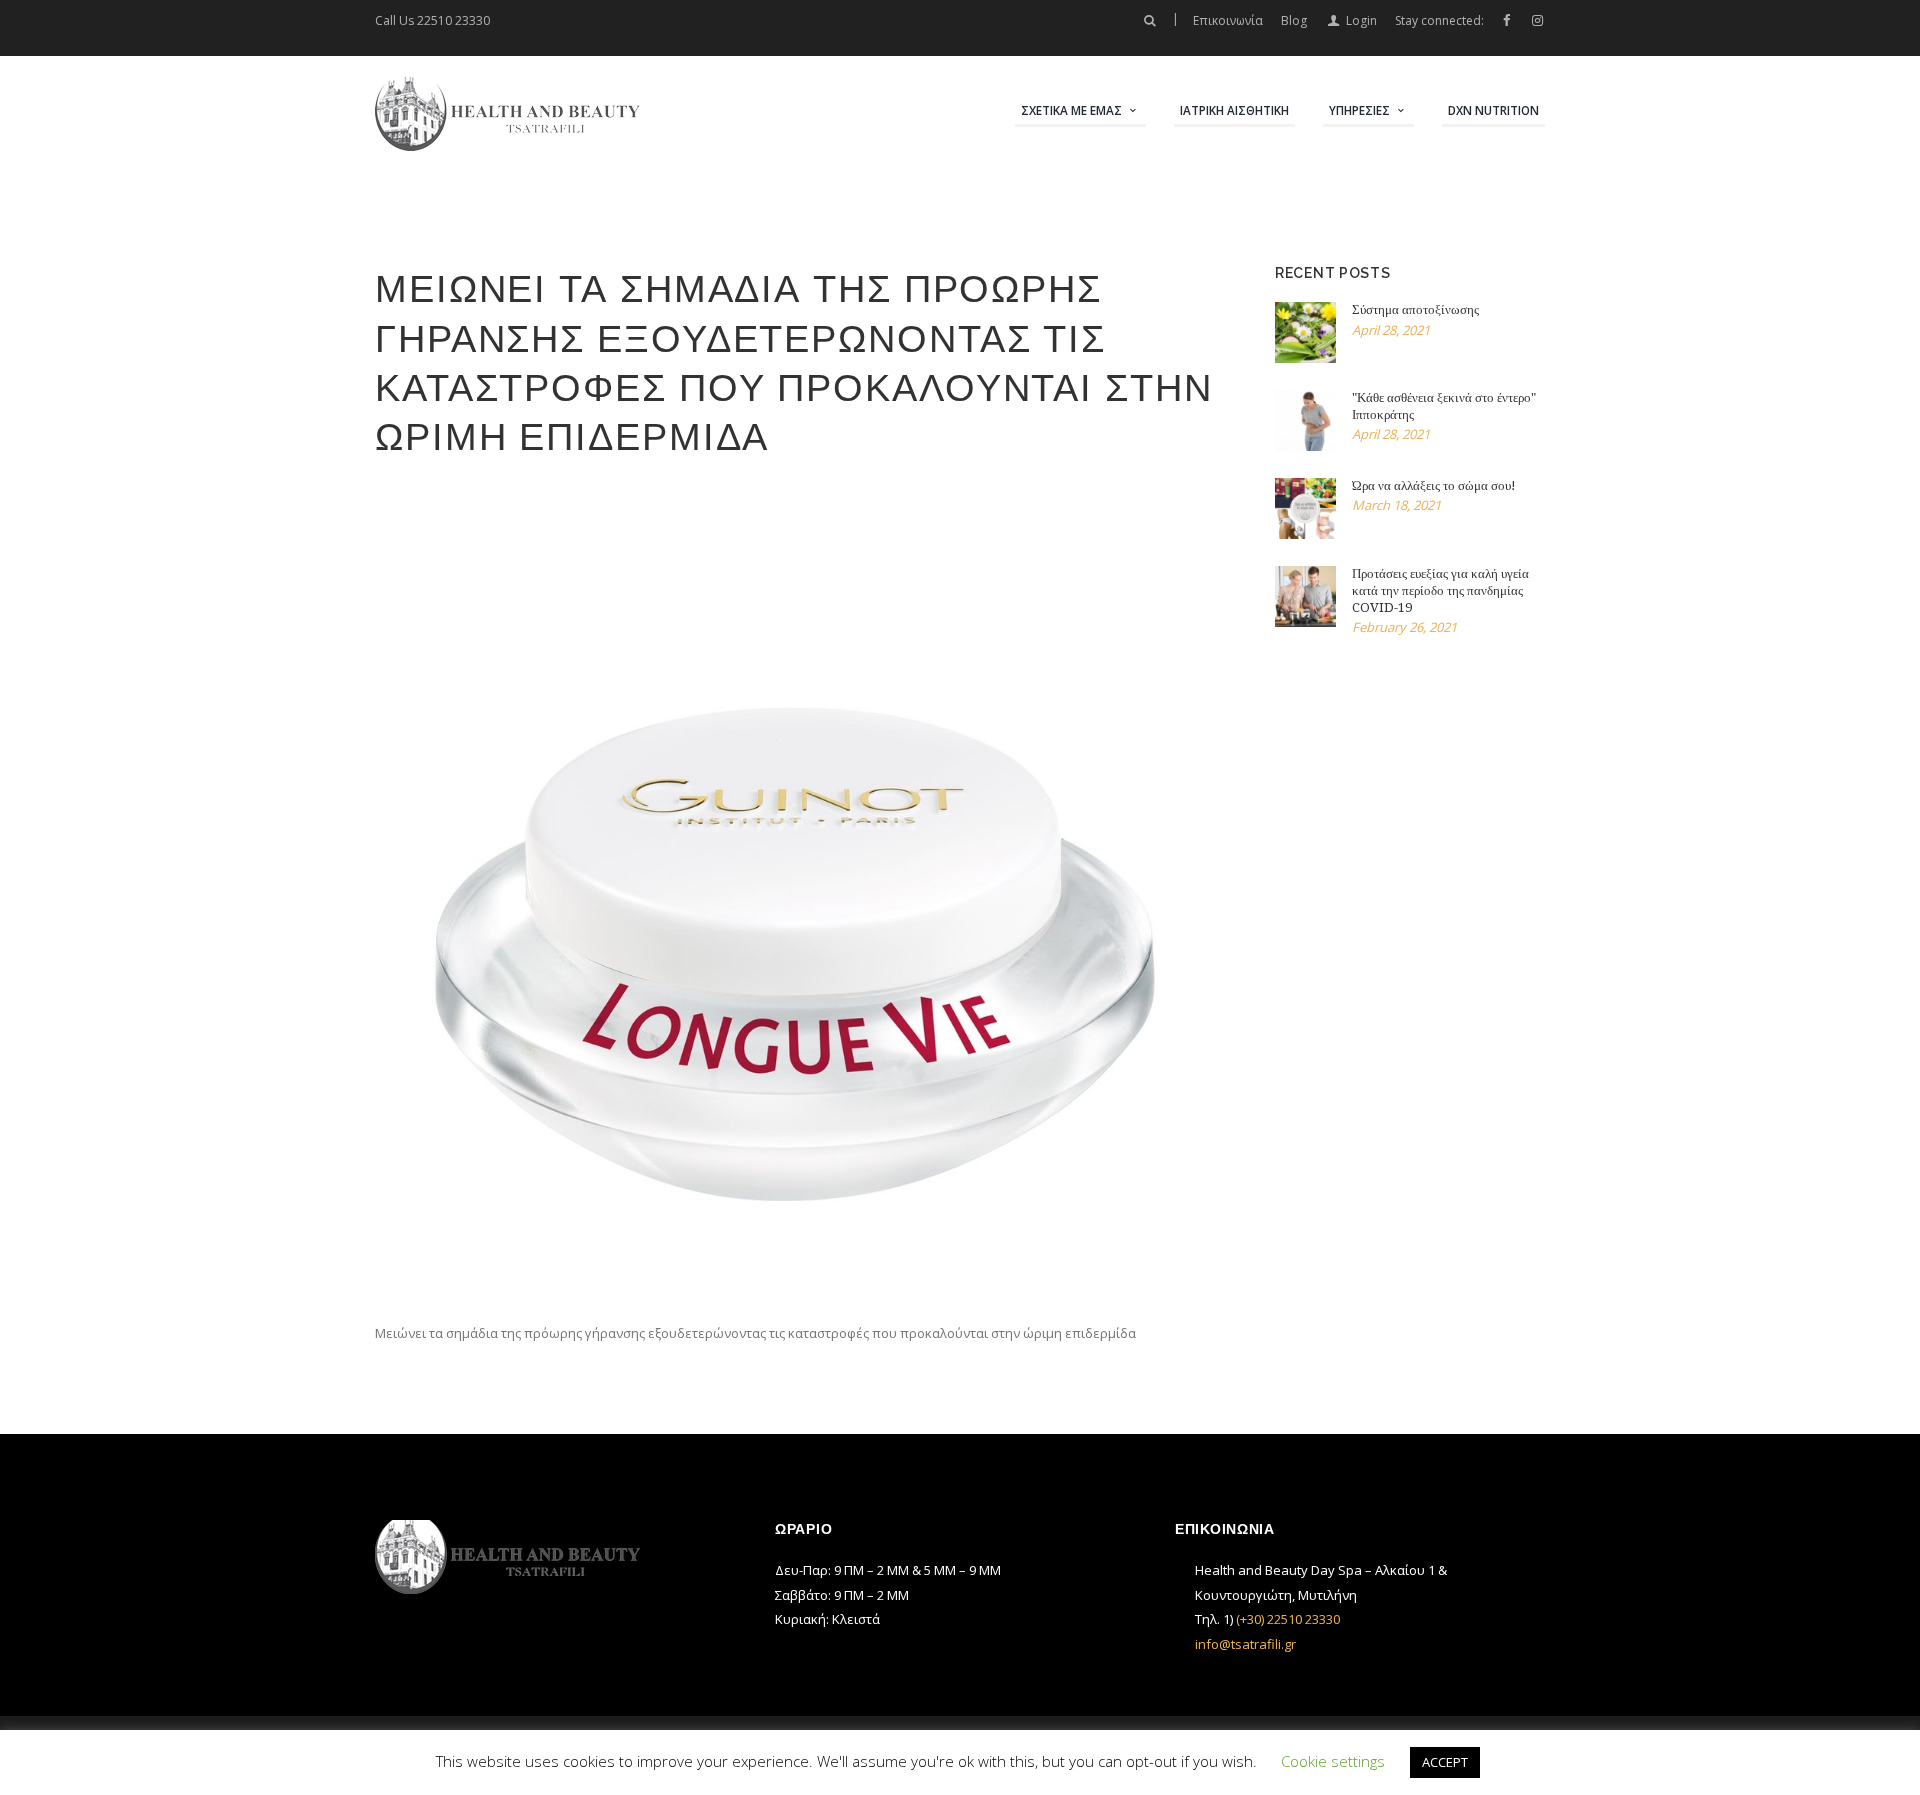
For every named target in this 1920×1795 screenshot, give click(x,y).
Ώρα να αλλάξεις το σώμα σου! (1434, 485)
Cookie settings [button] (1333, 1761)
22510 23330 (453, 20)
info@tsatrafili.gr (1245, 1644)
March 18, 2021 (1396, 505)
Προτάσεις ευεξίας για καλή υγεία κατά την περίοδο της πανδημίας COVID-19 (1440, 590)
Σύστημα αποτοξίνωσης (1415, 309)
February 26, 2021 (1404, 627)
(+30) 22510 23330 (1288, 1619)
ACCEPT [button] (1445, 1762)
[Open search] (1149, 21)
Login (1361, 20)
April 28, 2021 (1391, 330)
